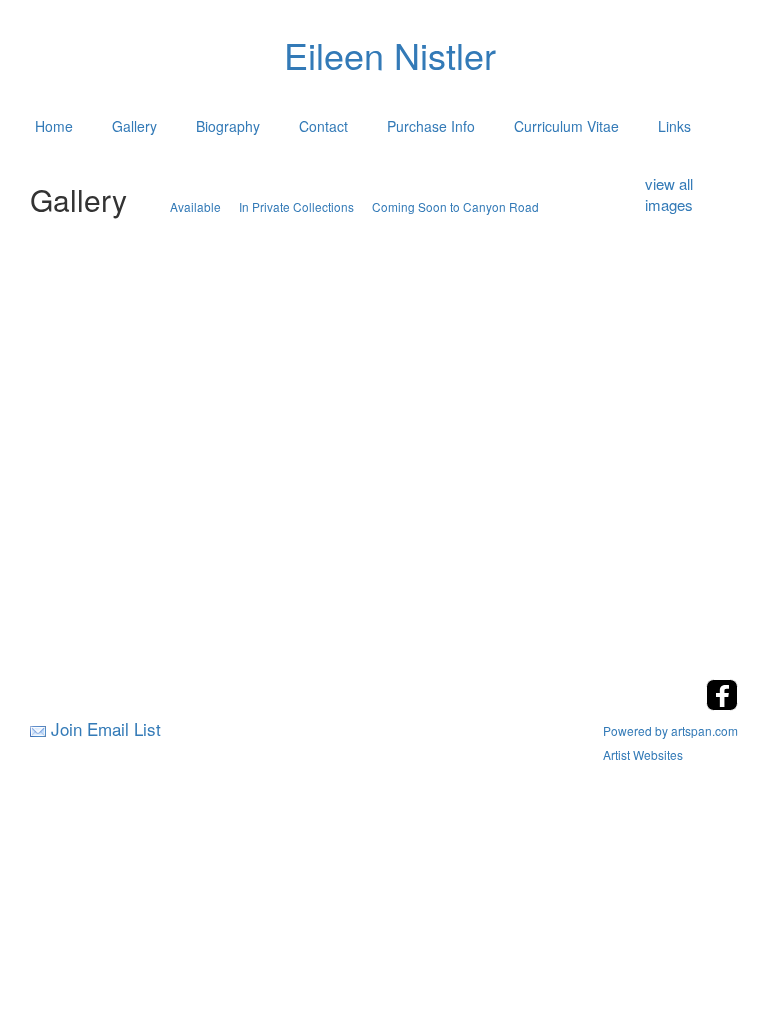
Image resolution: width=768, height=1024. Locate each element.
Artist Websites (643, 754)
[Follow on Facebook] (722, 704)
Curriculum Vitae (566, 126)
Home (54, 126)
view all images (669, 194)
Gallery (134, 126)
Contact (323, 126)
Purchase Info (431, 126)
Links (674, 126)
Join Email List (106, 728)
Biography (228, 126)
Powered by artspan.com (670, 730)
